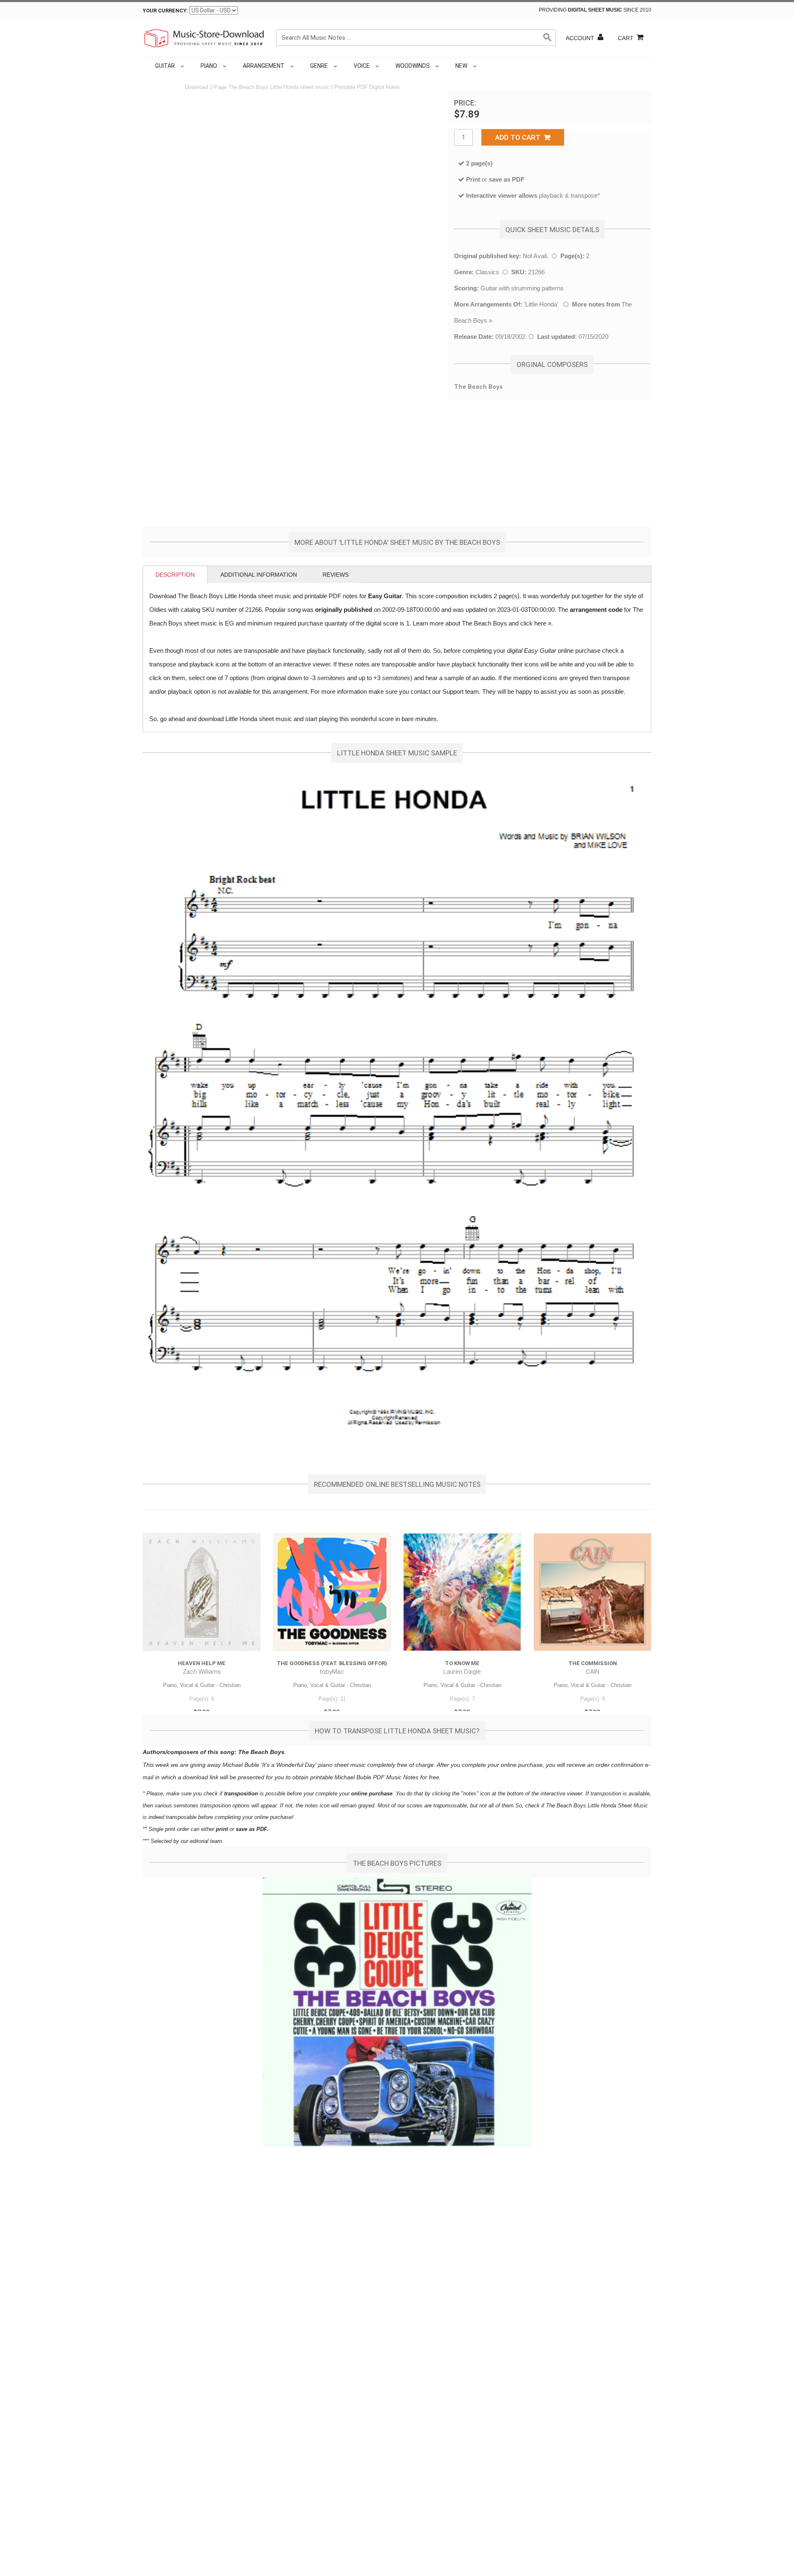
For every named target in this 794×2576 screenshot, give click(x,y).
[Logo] (205, 38)
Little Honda (541, 304)
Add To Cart (519, 137)
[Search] (548, 38)
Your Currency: (165, 11)
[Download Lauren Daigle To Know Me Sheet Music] (462, 1592)
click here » (536, 623)
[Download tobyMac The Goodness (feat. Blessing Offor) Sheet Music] (332, 1592)
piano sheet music (342, 1765)
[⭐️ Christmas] (480, 66)
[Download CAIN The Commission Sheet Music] (592, 1592)
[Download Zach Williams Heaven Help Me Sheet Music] (202, 1592)
